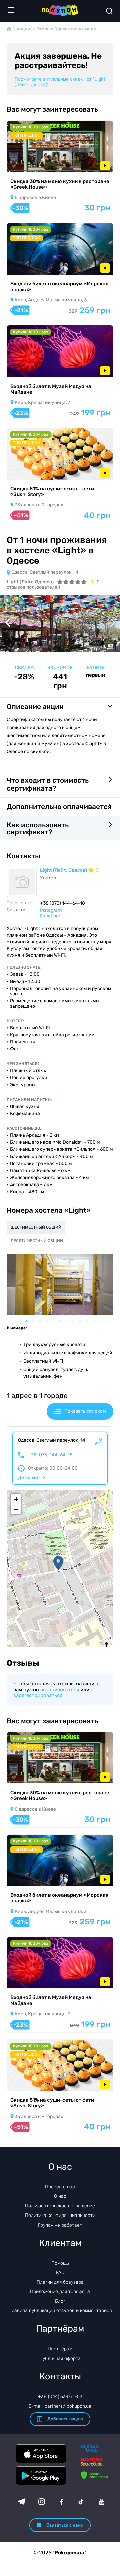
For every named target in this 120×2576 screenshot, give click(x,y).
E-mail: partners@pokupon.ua (60, 2406)
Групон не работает (60, 2225)
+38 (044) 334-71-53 (60, 2397)
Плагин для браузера (60, 2282)
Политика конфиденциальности (60, 2215)
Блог (60, 2301)
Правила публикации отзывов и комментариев (60, 2311)
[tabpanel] (60, 1284)
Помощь (60, 2263)
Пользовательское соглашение (60, 2206)
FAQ (60, 2273)
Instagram (51, 910)
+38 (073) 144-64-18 (50, 1455)
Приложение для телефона (60, 2292)
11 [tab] (97, 1321)
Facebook (50, 916)
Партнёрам (60, 2349)
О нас (60, 2196)
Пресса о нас (60, 2187)
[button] (58, 1563)
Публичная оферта (60, 2358)
